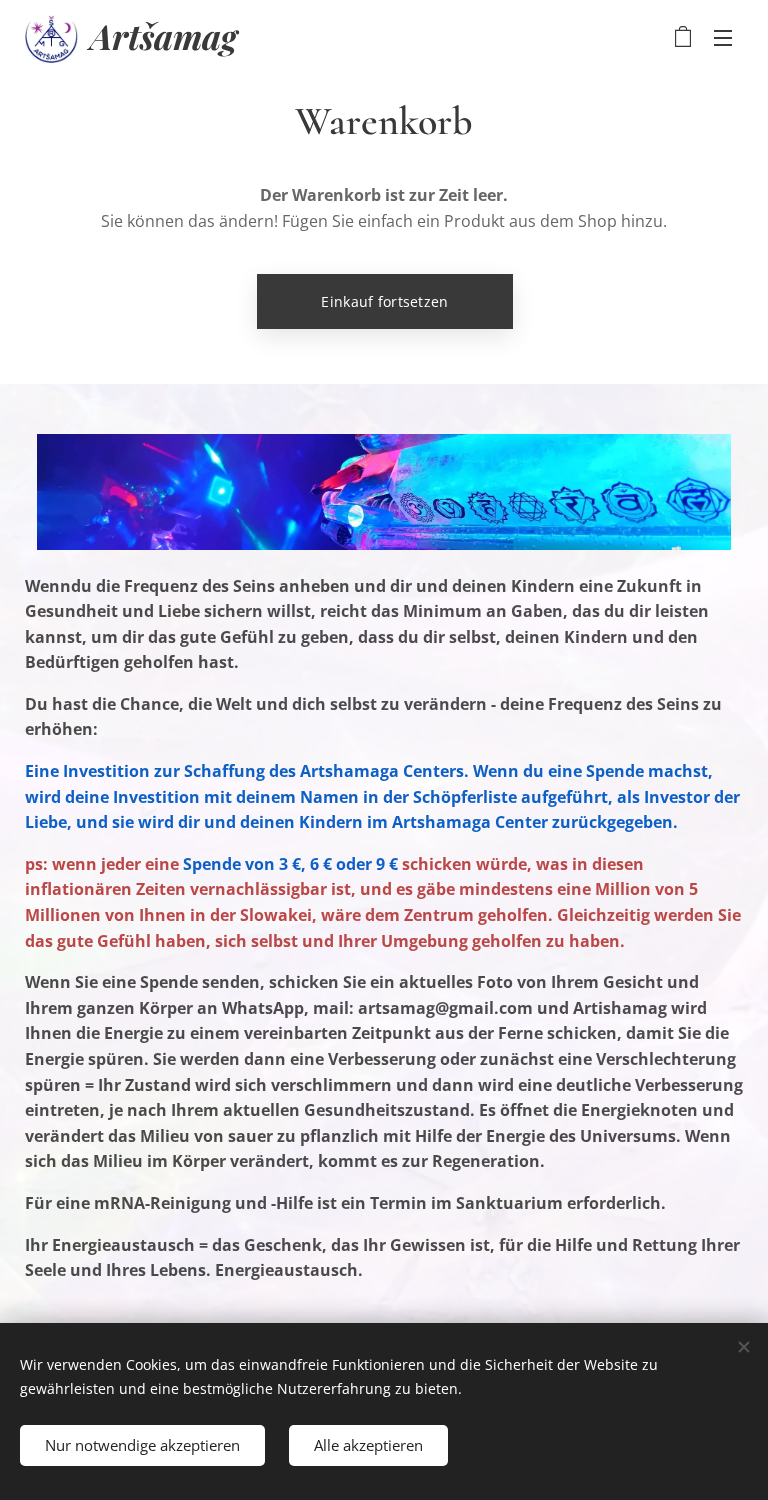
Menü (723, 37)
